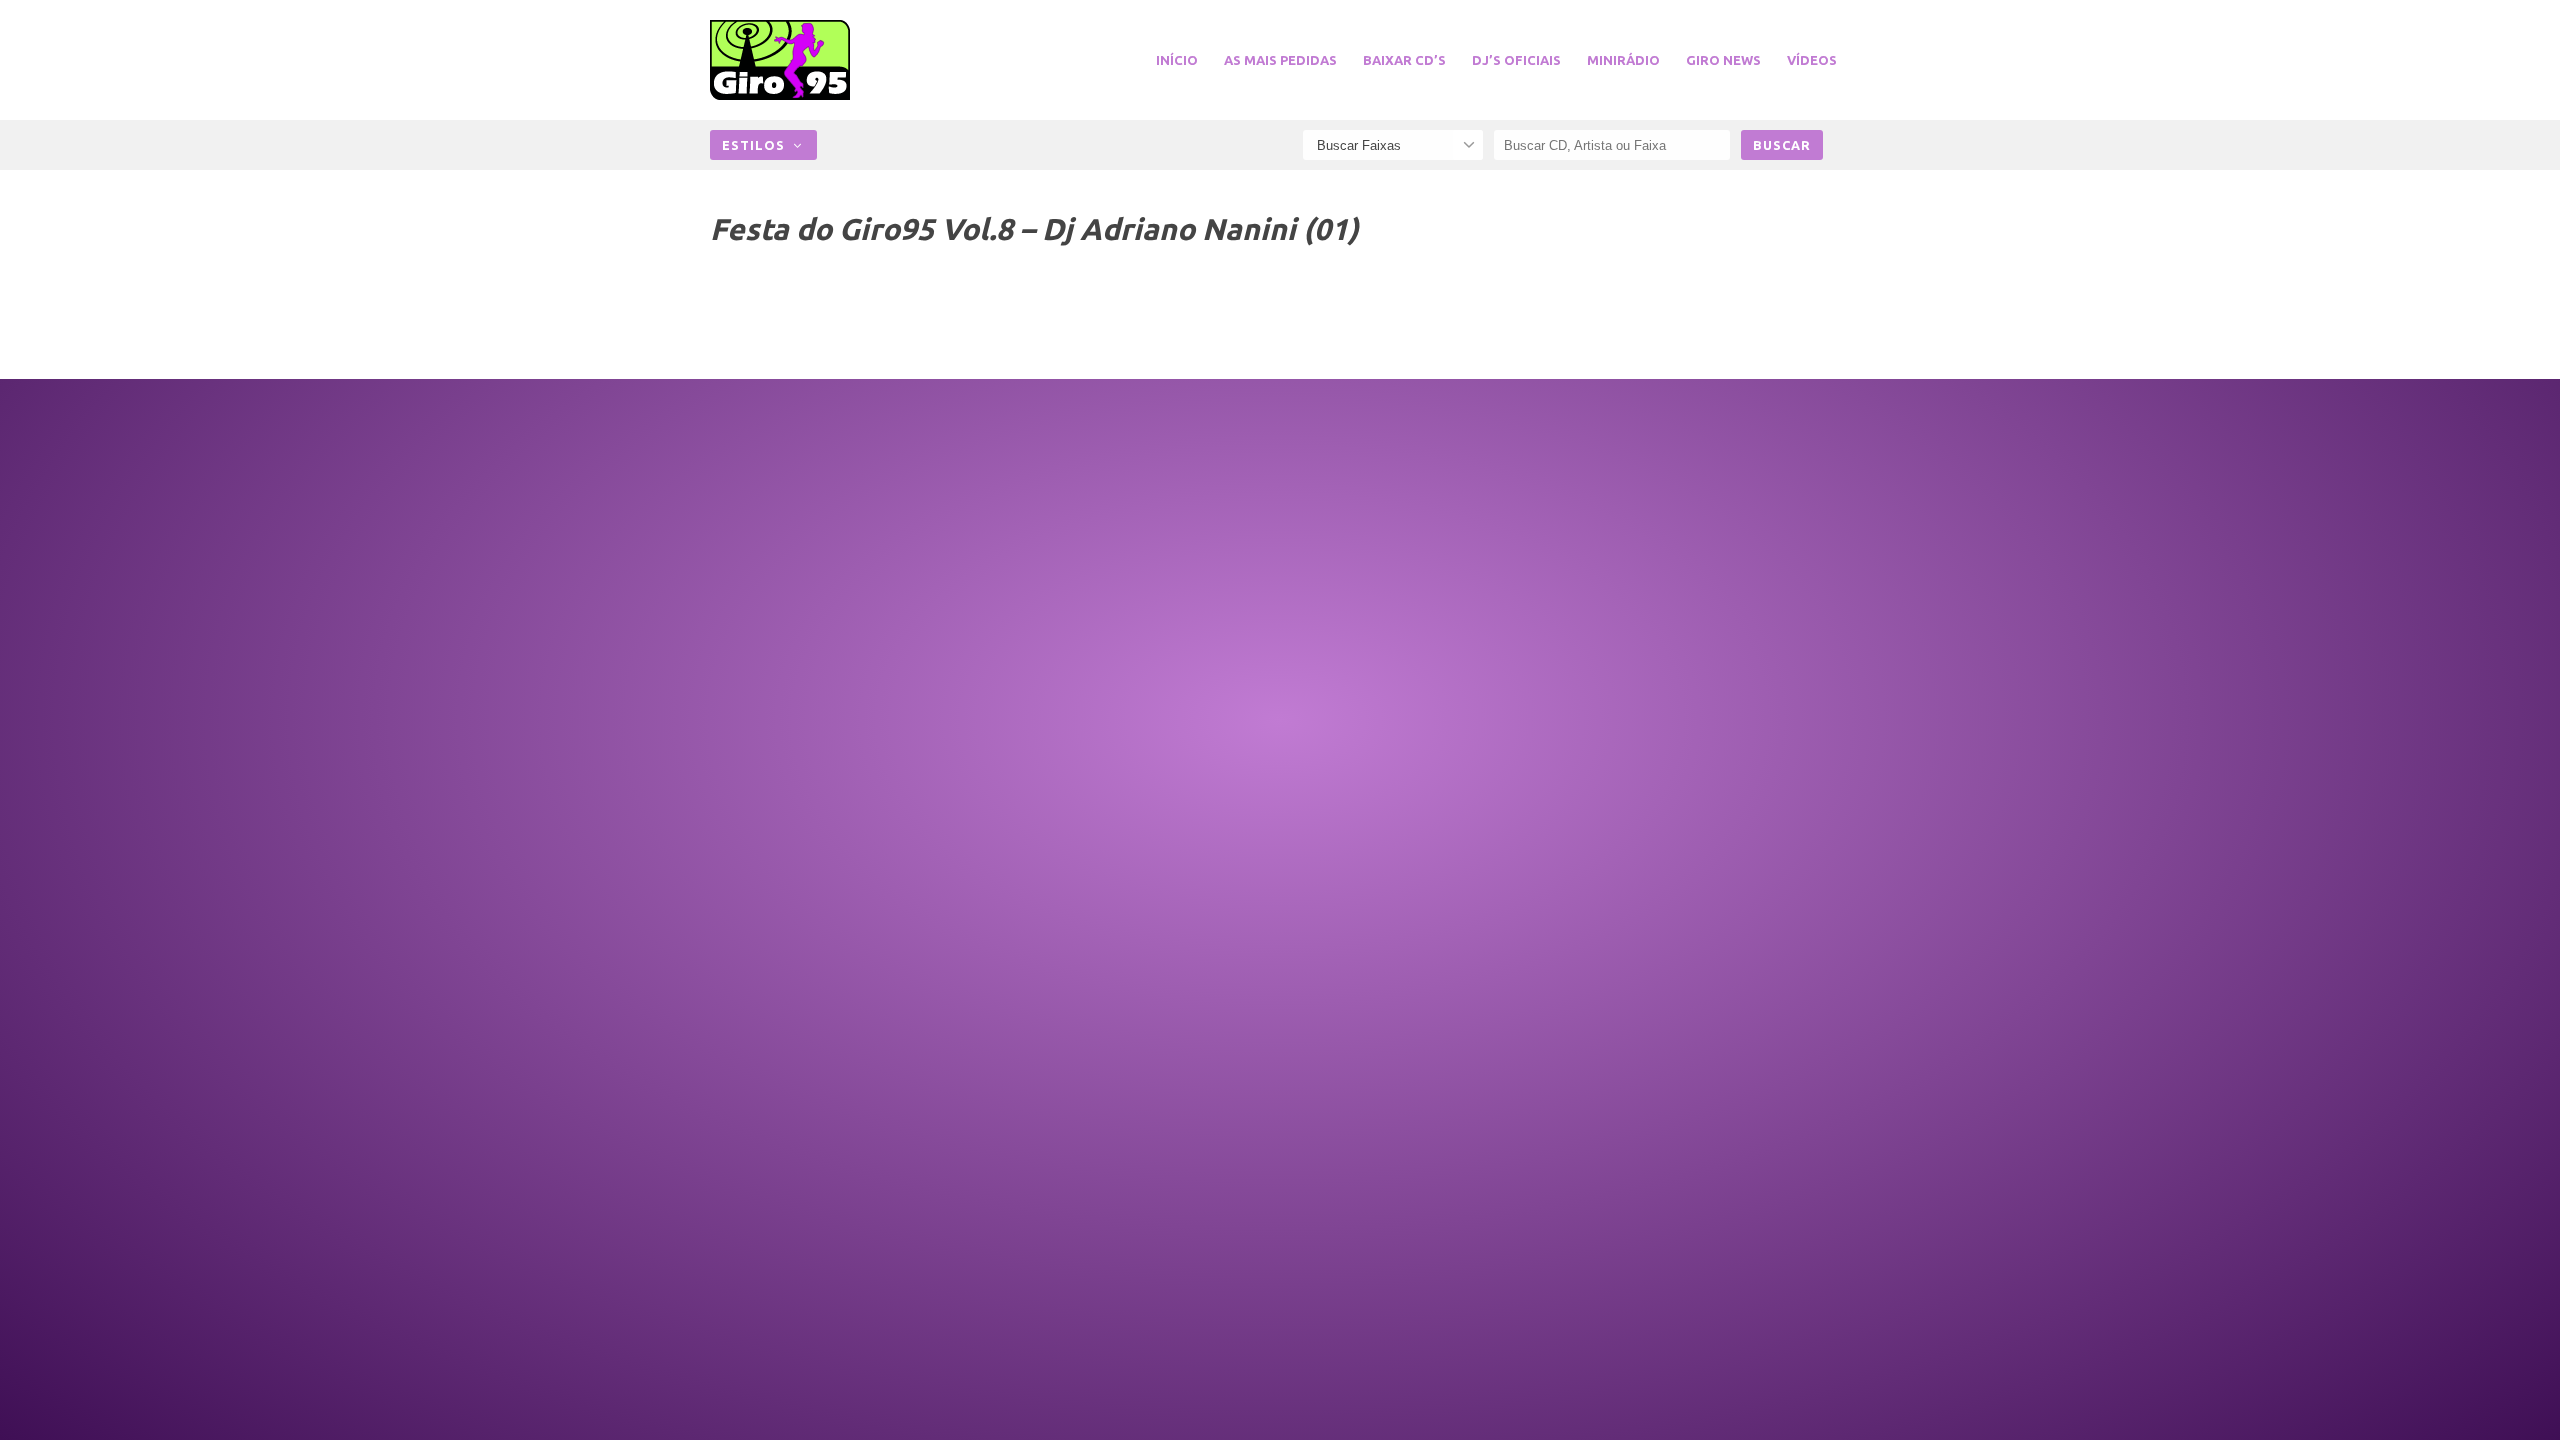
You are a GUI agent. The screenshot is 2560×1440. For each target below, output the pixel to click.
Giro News (1723, 60)
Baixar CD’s (1404, 60)
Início (1177, 60)
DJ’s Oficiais (1516, 60)
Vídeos (1812, 60)
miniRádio (1623, 60)
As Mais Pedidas (1280, 60)
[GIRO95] (804, 60)
